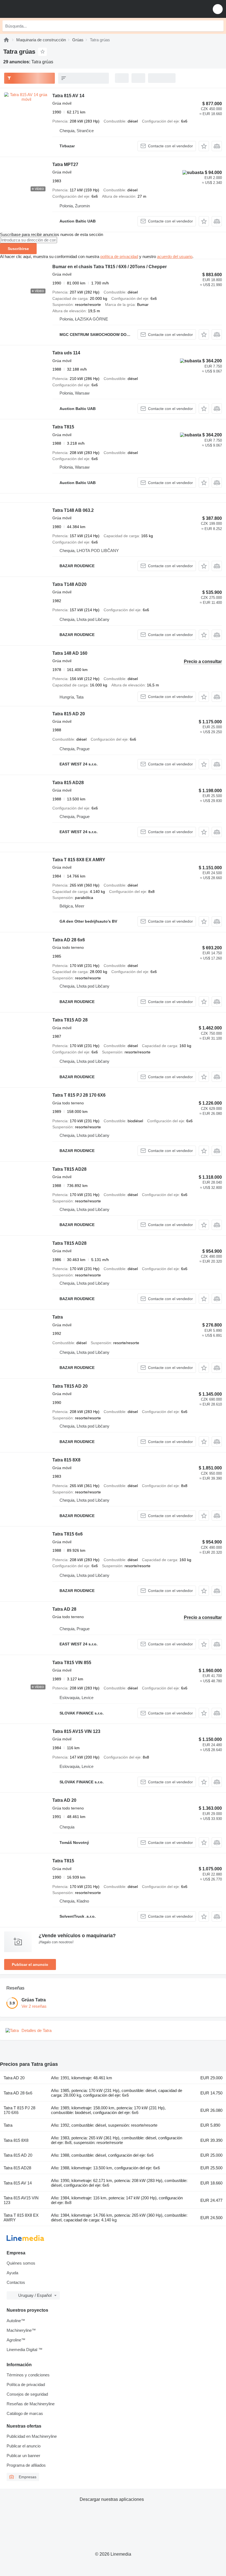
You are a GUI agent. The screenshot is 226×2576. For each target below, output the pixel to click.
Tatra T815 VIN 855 (72, 1663)
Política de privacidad (26, 2385)
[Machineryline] (6, 40)
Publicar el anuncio (30, 1964)
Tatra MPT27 (65, 165)
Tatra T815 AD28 (69, 1169)
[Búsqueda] (218, 26)
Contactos (16, 2282)
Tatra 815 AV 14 (68, 96)
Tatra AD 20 (64, 1800)
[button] (218, 9)
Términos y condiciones (28, 2375)
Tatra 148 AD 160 (70, 653)
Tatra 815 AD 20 (69, 714)
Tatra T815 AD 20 (70, 1386)
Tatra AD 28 (64, 1609)
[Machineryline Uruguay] (38, 9)
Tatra (58, 1317)
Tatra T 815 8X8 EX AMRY (79, 860)
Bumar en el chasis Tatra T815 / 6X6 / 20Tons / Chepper (110, 267)
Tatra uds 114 (66, 353)
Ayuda (12, 2273)
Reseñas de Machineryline (31, 2404)
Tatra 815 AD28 (68, 783)
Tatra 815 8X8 (66, 1460)
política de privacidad (119, 256)
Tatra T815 (63, 427)
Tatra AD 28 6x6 (69, 940)
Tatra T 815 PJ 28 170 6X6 (79, 1095)
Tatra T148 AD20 (69, 584)
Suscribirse (18, 249)
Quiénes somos (21, 2263)
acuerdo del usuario (175, 256)
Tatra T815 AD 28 (70, 1020)
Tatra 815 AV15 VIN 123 (76, 1731)
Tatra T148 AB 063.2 (73, 510)
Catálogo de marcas (25, 2413)
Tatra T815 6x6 (68, 1534)
